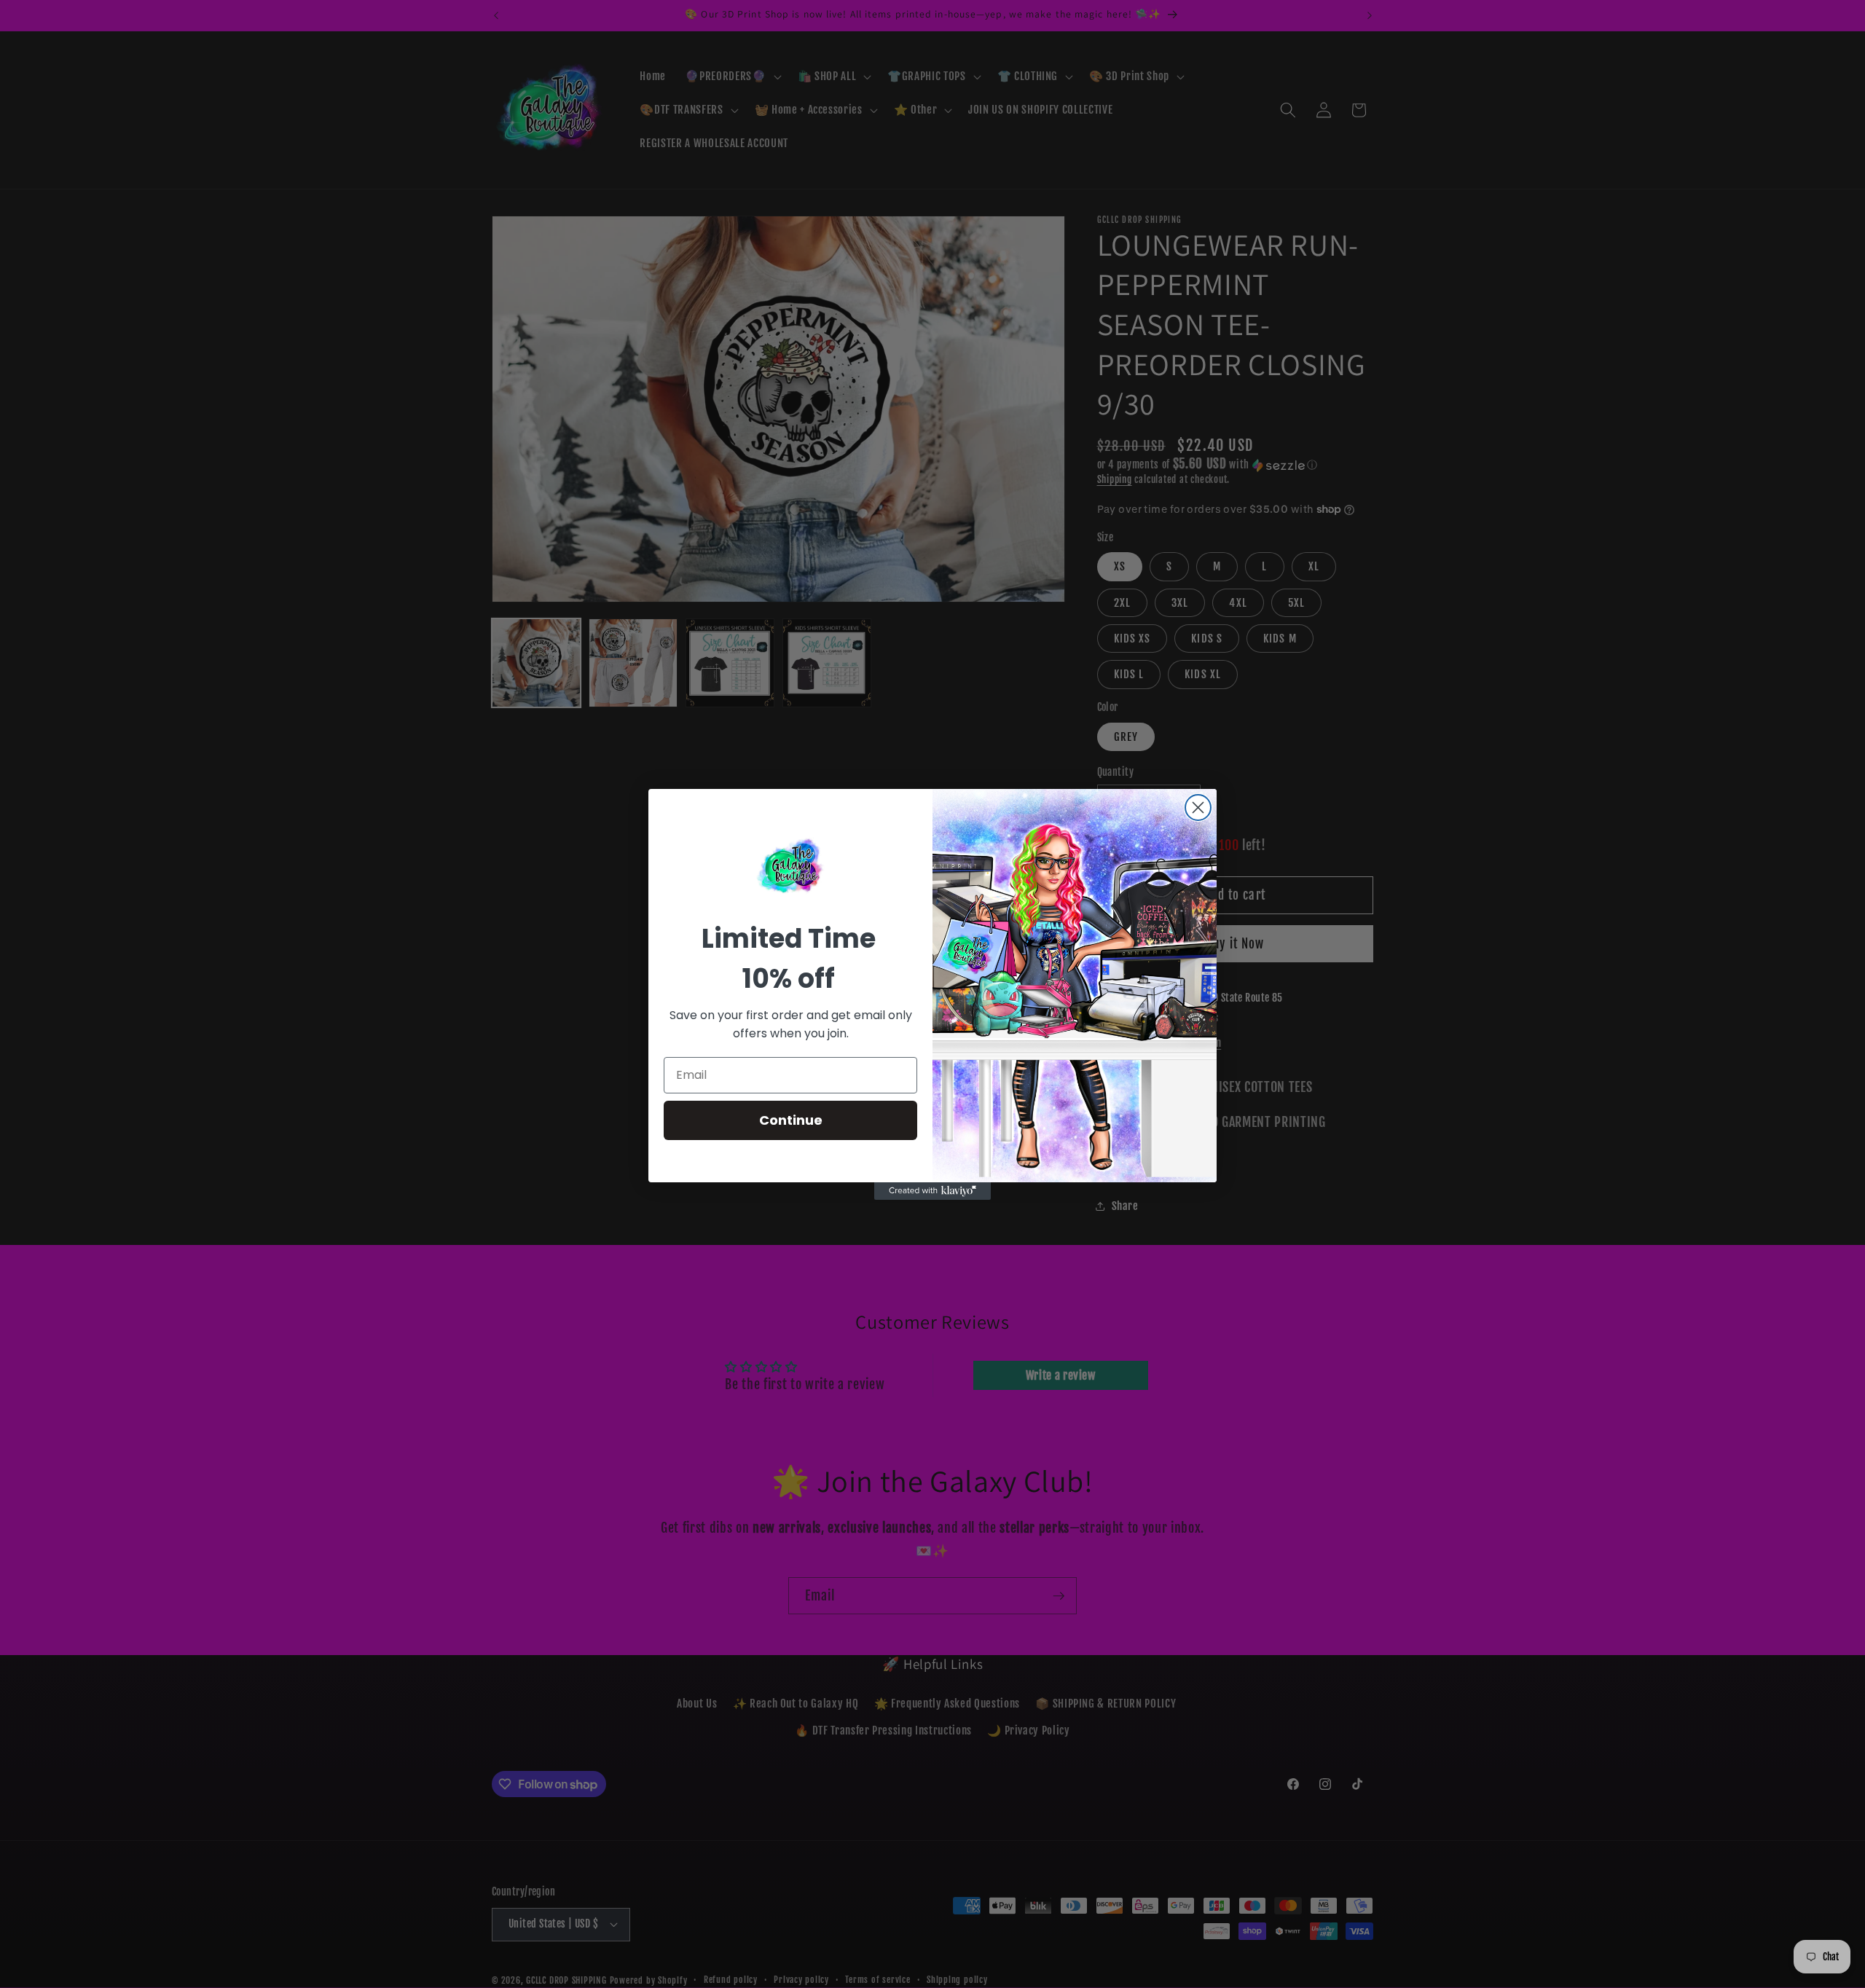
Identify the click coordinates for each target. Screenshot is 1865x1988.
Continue (791, 1120)
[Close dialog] (1198, 808)
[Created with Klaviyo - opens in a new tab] (932, 1191)
